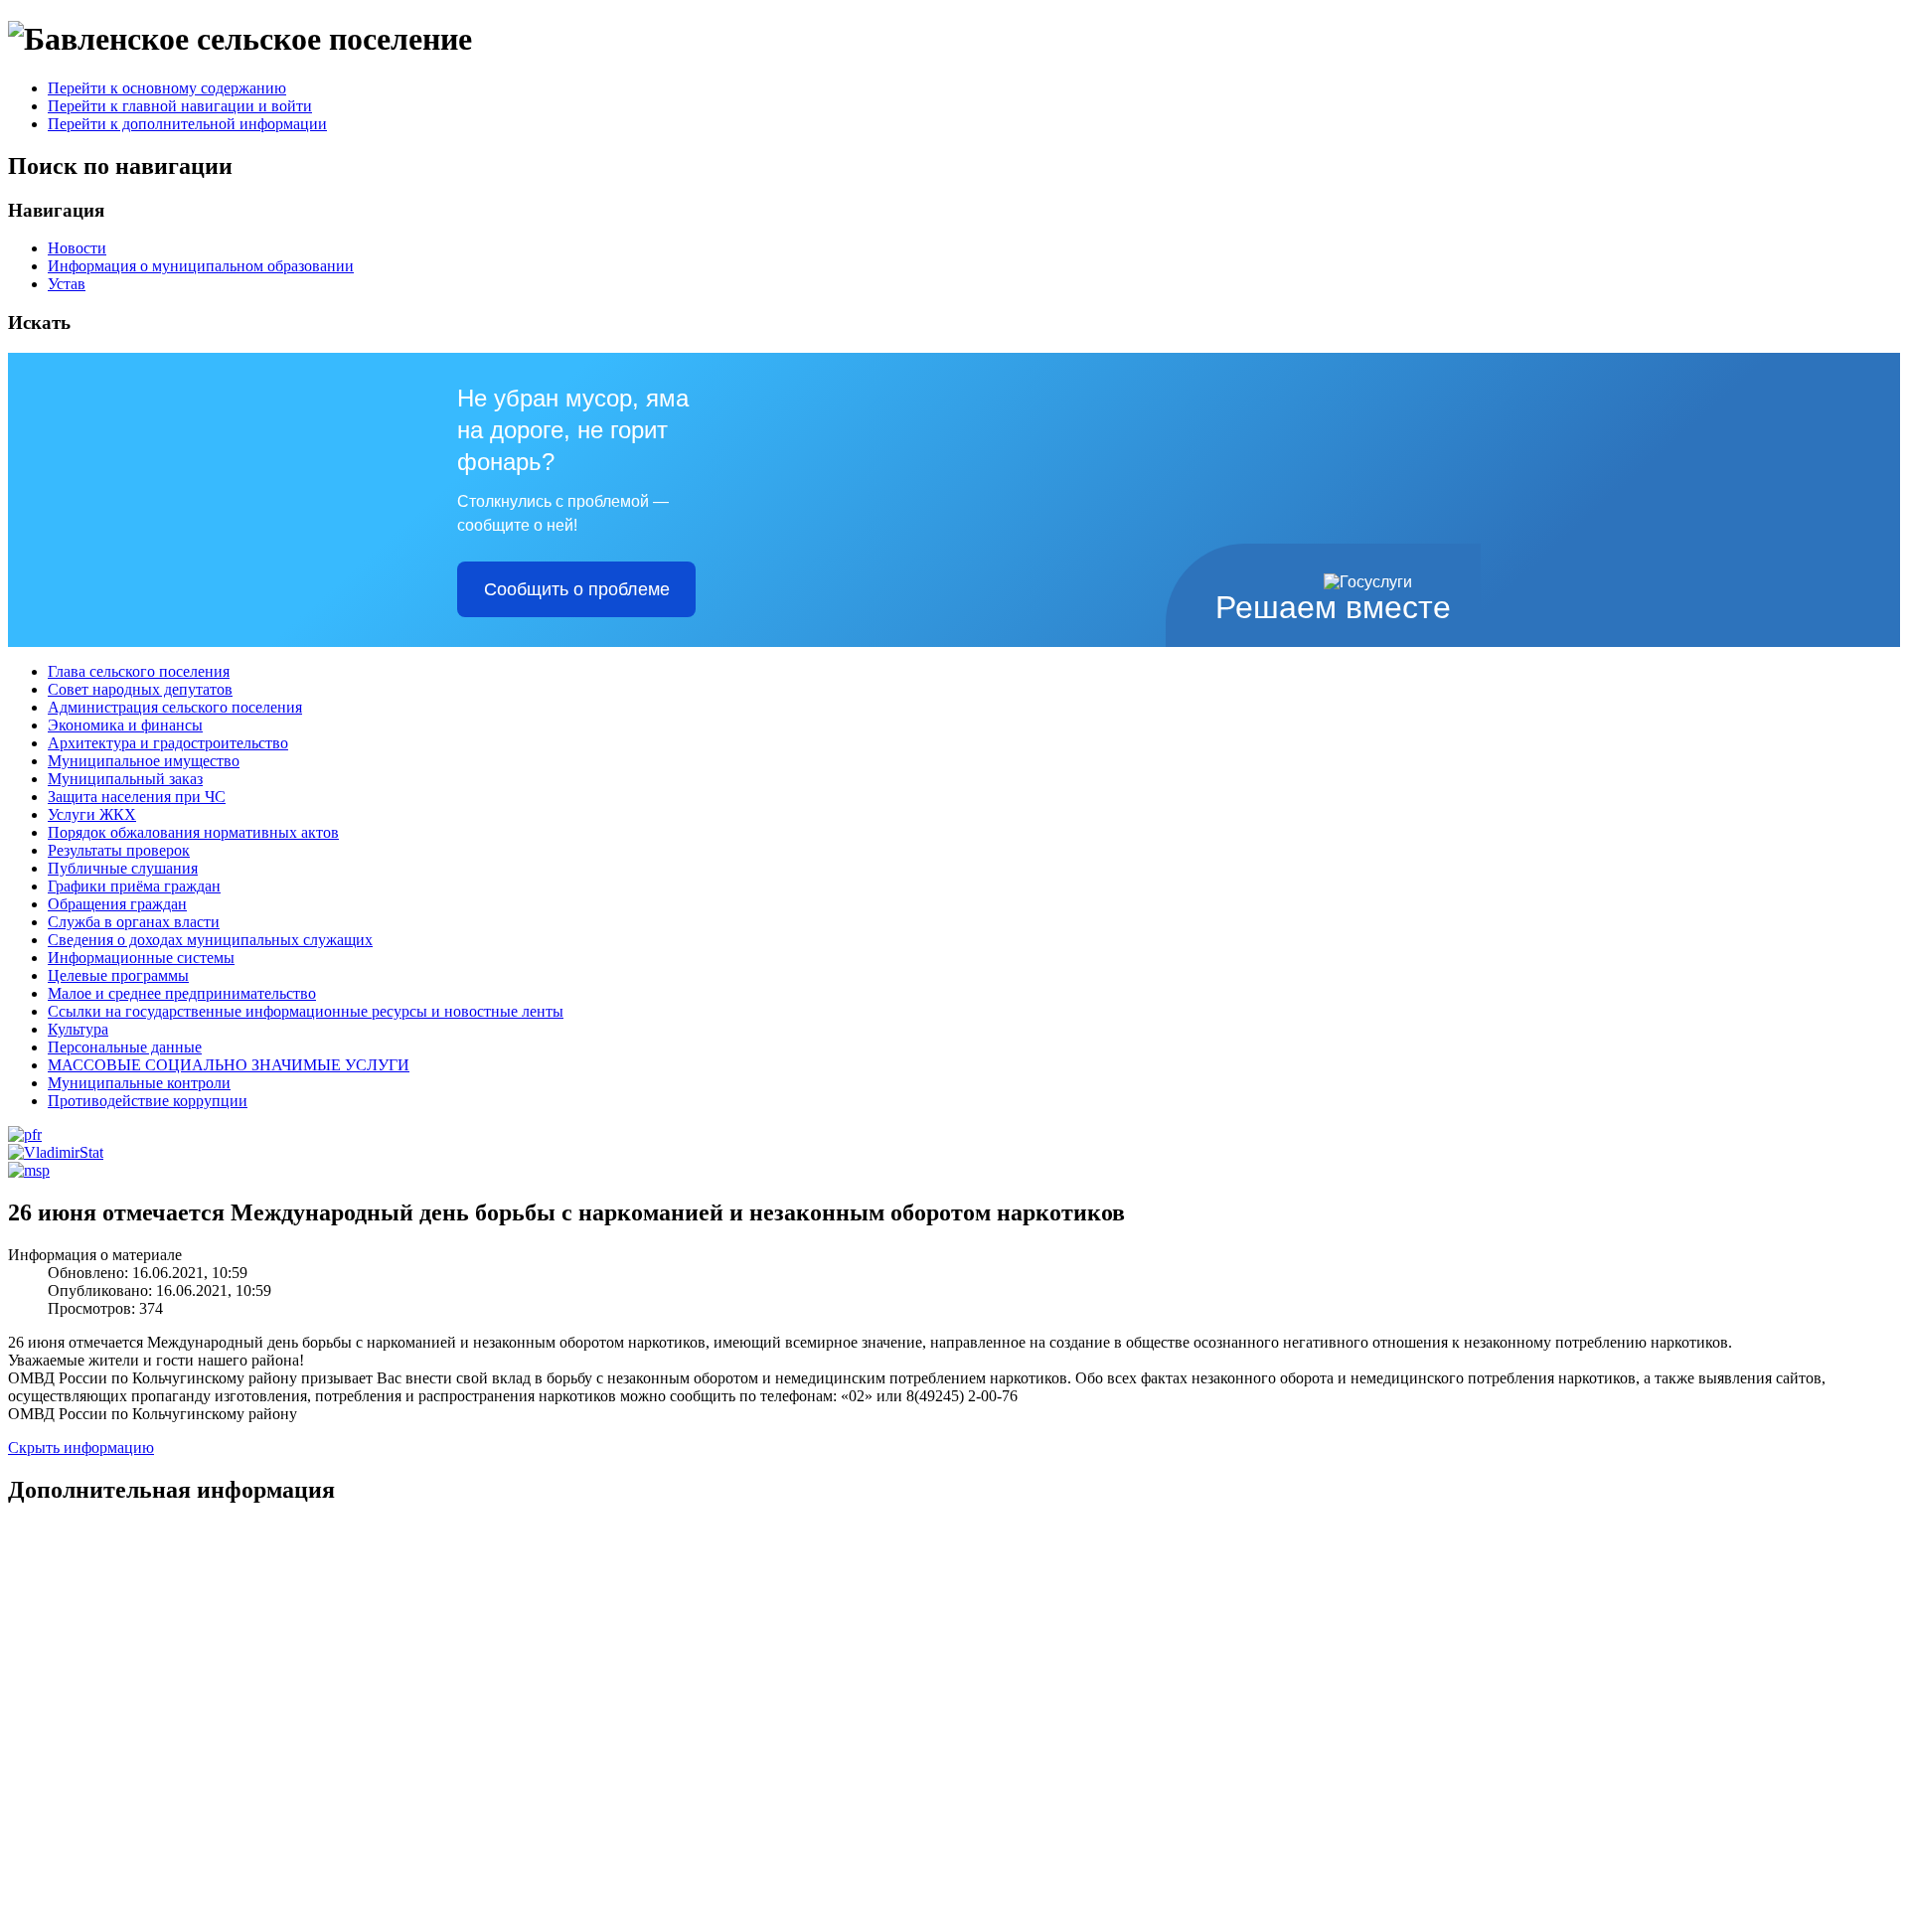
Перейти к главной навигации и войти (180, 106)
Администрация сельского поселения (175, 707)
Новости (77, 248)
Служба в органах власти (134, 922)
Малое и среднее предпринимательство (182, 993)
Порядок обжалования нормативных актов (193, 832)
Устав (67, 284)
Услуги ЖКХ (92, 814)
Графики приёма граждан (134, 886)
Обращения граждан (117, 904)
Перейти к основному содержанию (167, 88)
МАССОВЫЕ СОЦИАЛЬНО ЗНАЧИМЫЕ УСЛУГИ (229, 1065)
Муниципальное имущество (144, 761)
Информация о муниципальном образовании (201, 266)
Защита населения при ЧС (137, 797)
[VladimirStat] (56, 1152)
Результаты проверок (119, 850)
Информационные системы (141, 958)
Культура (78, 1029)
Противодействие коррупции (148, 1101)
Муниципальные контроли (139, 1083)
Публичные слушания (123, 868)
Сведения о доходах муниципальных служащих (210, 940)
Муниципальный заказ (125, 779)
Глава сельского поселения (139, 671)
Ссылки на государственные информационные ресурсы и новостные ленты (306, 1011)
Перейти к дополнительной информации (187, 124)
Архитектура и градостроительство (168, 743)
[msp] (29, 1170)
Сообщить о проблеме (577, 589)
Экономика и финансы (125, 725)
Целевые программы (118, 975)
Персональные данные (125, 1047)
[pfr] (25, 1134)
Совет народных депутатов (140, 689)
